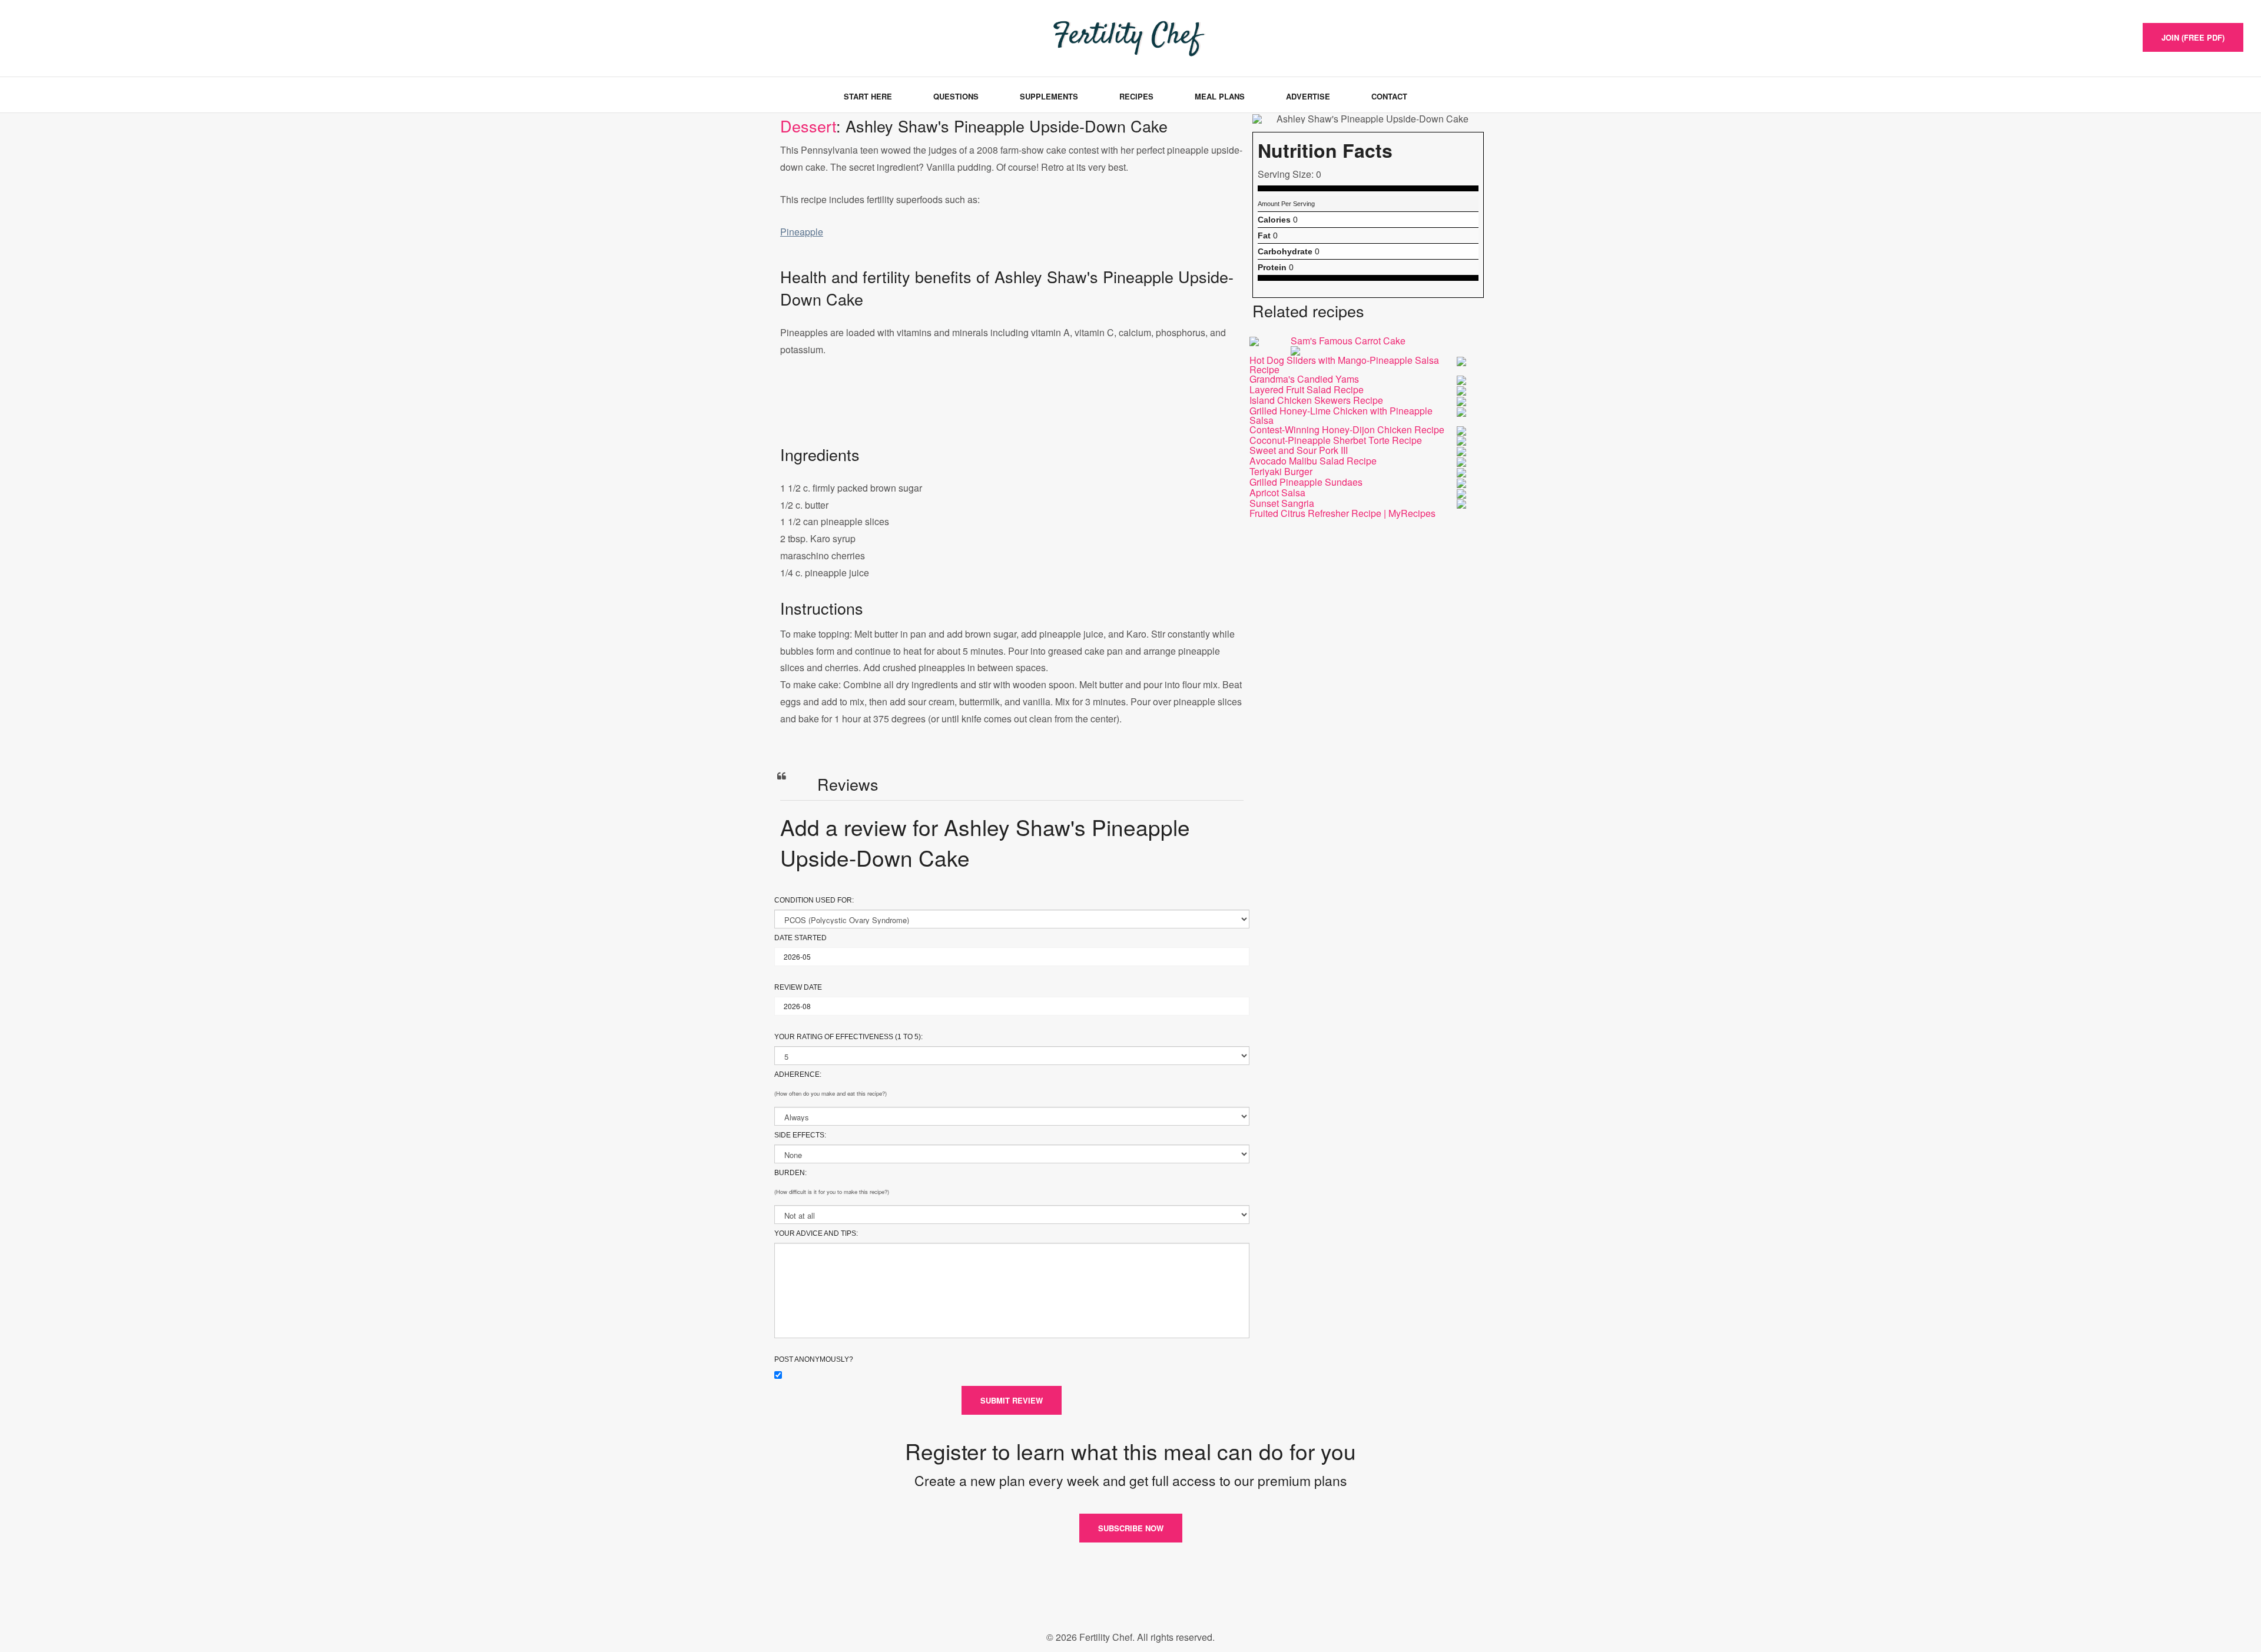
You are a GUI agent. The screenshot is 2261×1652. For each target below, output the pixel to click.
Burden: (790, 1173)
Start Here (868, 96)
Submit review (1012, 1400)
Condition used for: (814, 900)
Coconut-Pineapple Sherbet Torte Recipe (1336, 440)
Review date (798, 987)
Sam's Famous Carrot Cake (1348, 341)
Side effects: (800, 1135)
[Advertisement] (1012, 413)
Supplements (1049, 96)
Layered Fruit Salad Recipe (1307, 389)
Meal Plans (1220, 96)
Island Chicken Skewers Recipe (1316, 400)
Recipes (1136, 96)
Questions (956, 96)
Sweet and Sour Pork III (1299, 450)
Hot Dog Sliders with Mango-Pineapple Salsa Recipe (1344, 365)
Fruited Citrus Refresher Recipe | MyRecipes (1342, 513)
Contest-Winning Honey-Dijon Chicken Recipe (1347, 429)
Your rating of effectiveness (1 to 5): (848, 1037)
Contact (1389, 96)
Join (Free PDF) (2193, 37)
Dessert (808, 126)
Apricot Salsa (1277, 492)
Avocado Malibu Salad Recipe (1313, 461)
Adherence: (798, 1074)
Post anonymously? (814, 1359)
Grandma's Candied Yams (1304, 379)
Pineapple (802, 232)
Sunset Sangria (1282, 503)
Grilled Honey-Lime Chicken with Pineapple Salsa (1341, 415)
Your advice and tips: (816, 1233)
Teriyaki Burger (1281, 471)
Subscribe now (1131, 1528)
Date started (800, 938)
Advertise (1308, 96)
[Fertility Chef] (73, 37)
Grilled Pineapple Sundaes (1306, 482)
